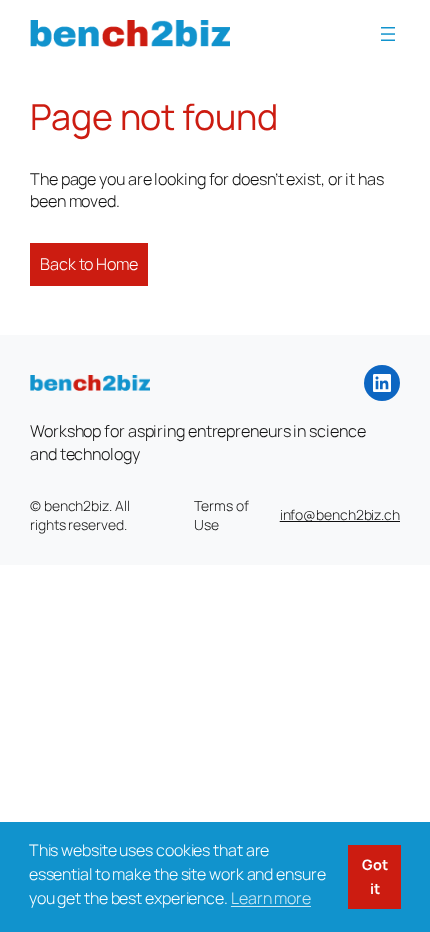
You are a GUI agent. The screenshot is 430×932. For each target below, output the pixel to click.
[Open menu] (388, 34)
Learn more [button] (271, 898)
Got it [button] (375, 876)
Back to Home (89, 264)
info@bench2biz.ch (340, 514)
